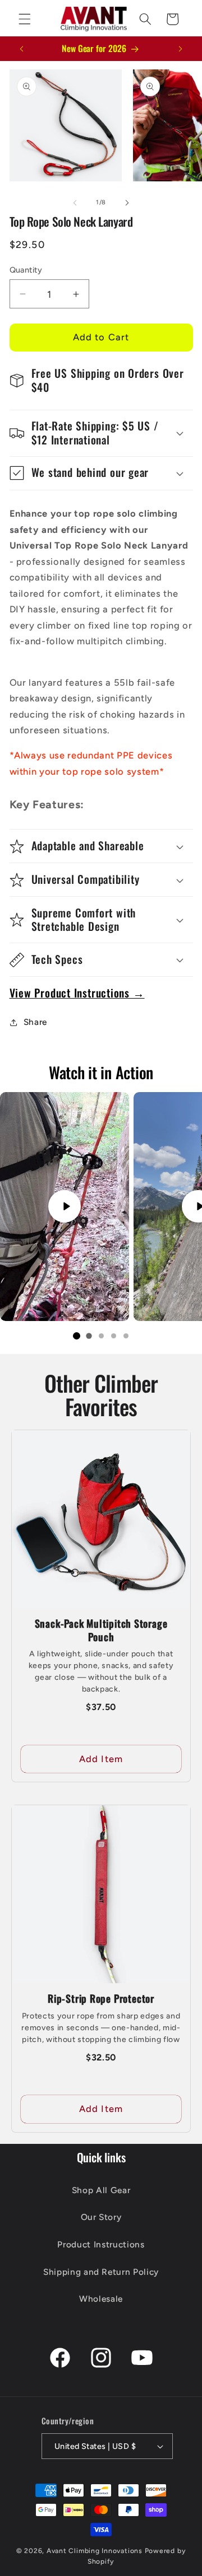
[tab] (76, 1336)
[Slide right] (127, 203)
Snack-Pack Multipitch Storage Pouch (101, 1630)
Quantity (26, 270)
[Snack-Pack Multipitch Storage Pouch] (101, 1519)
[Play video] (65, 1206)
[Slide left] (75, 203)
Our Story (101, 2217)
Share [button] (35, 1022)
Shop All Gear (101, 2190)
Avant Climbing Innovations (95, 2551)
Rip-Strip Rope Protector (101, 1998)
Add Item (101, 1759)
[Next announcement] (181, 49)
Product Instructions (101, 2244)
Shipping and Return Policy (101, 2272)
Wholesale (101, 2299)
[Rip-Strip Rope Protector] (101, 1894)
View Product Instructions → (77, 993)
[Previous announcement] (22, 49)
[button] (25, 19)
